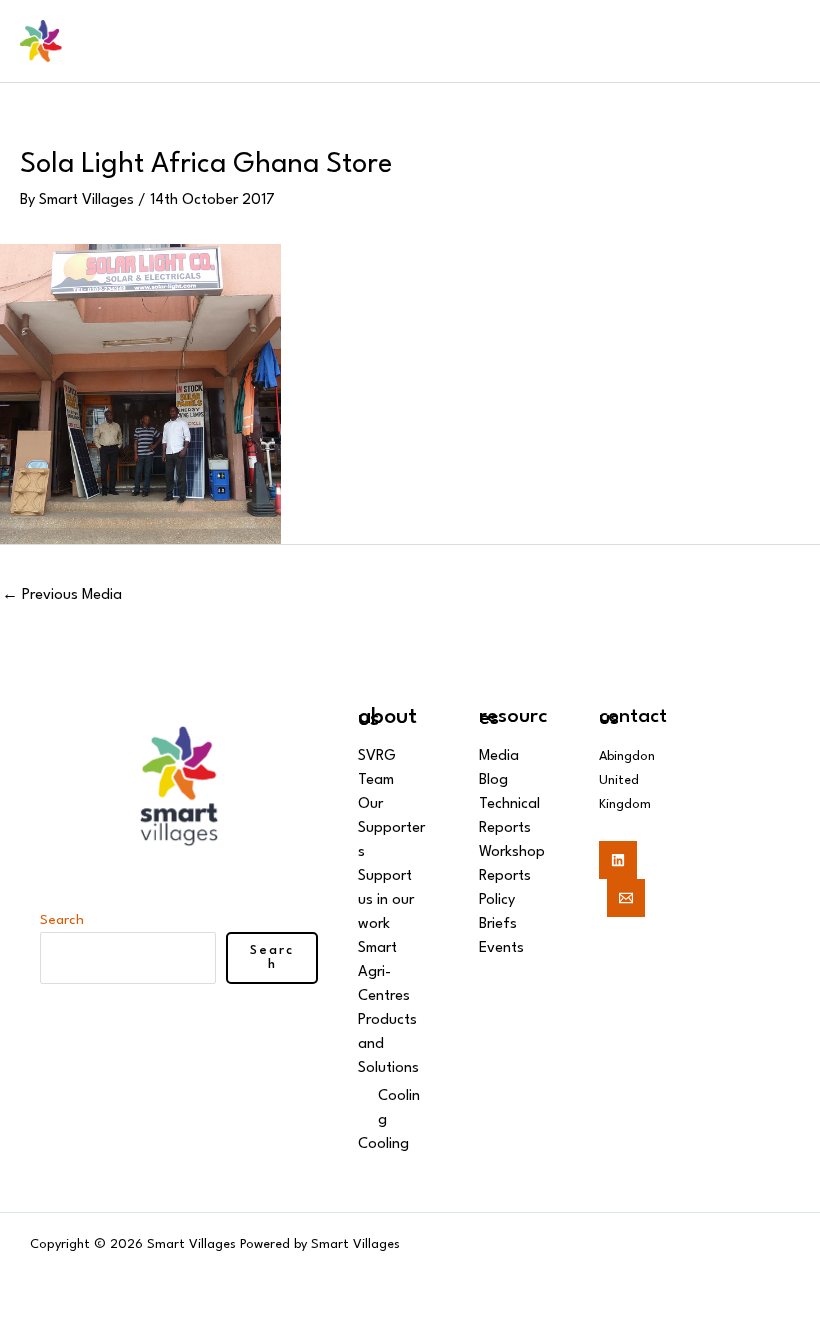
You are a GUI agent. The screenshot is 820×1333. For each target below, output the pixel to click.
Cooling (383, 1144)
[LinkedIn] (618, 860)
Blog (493, 780)
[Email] (626, 898)
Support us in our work (386, 900)
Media (499, 756)
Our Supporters (391, 828)
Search (62, 920)
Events (501, 948)
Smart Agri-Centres (384, 972)
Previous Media (62, 595)
